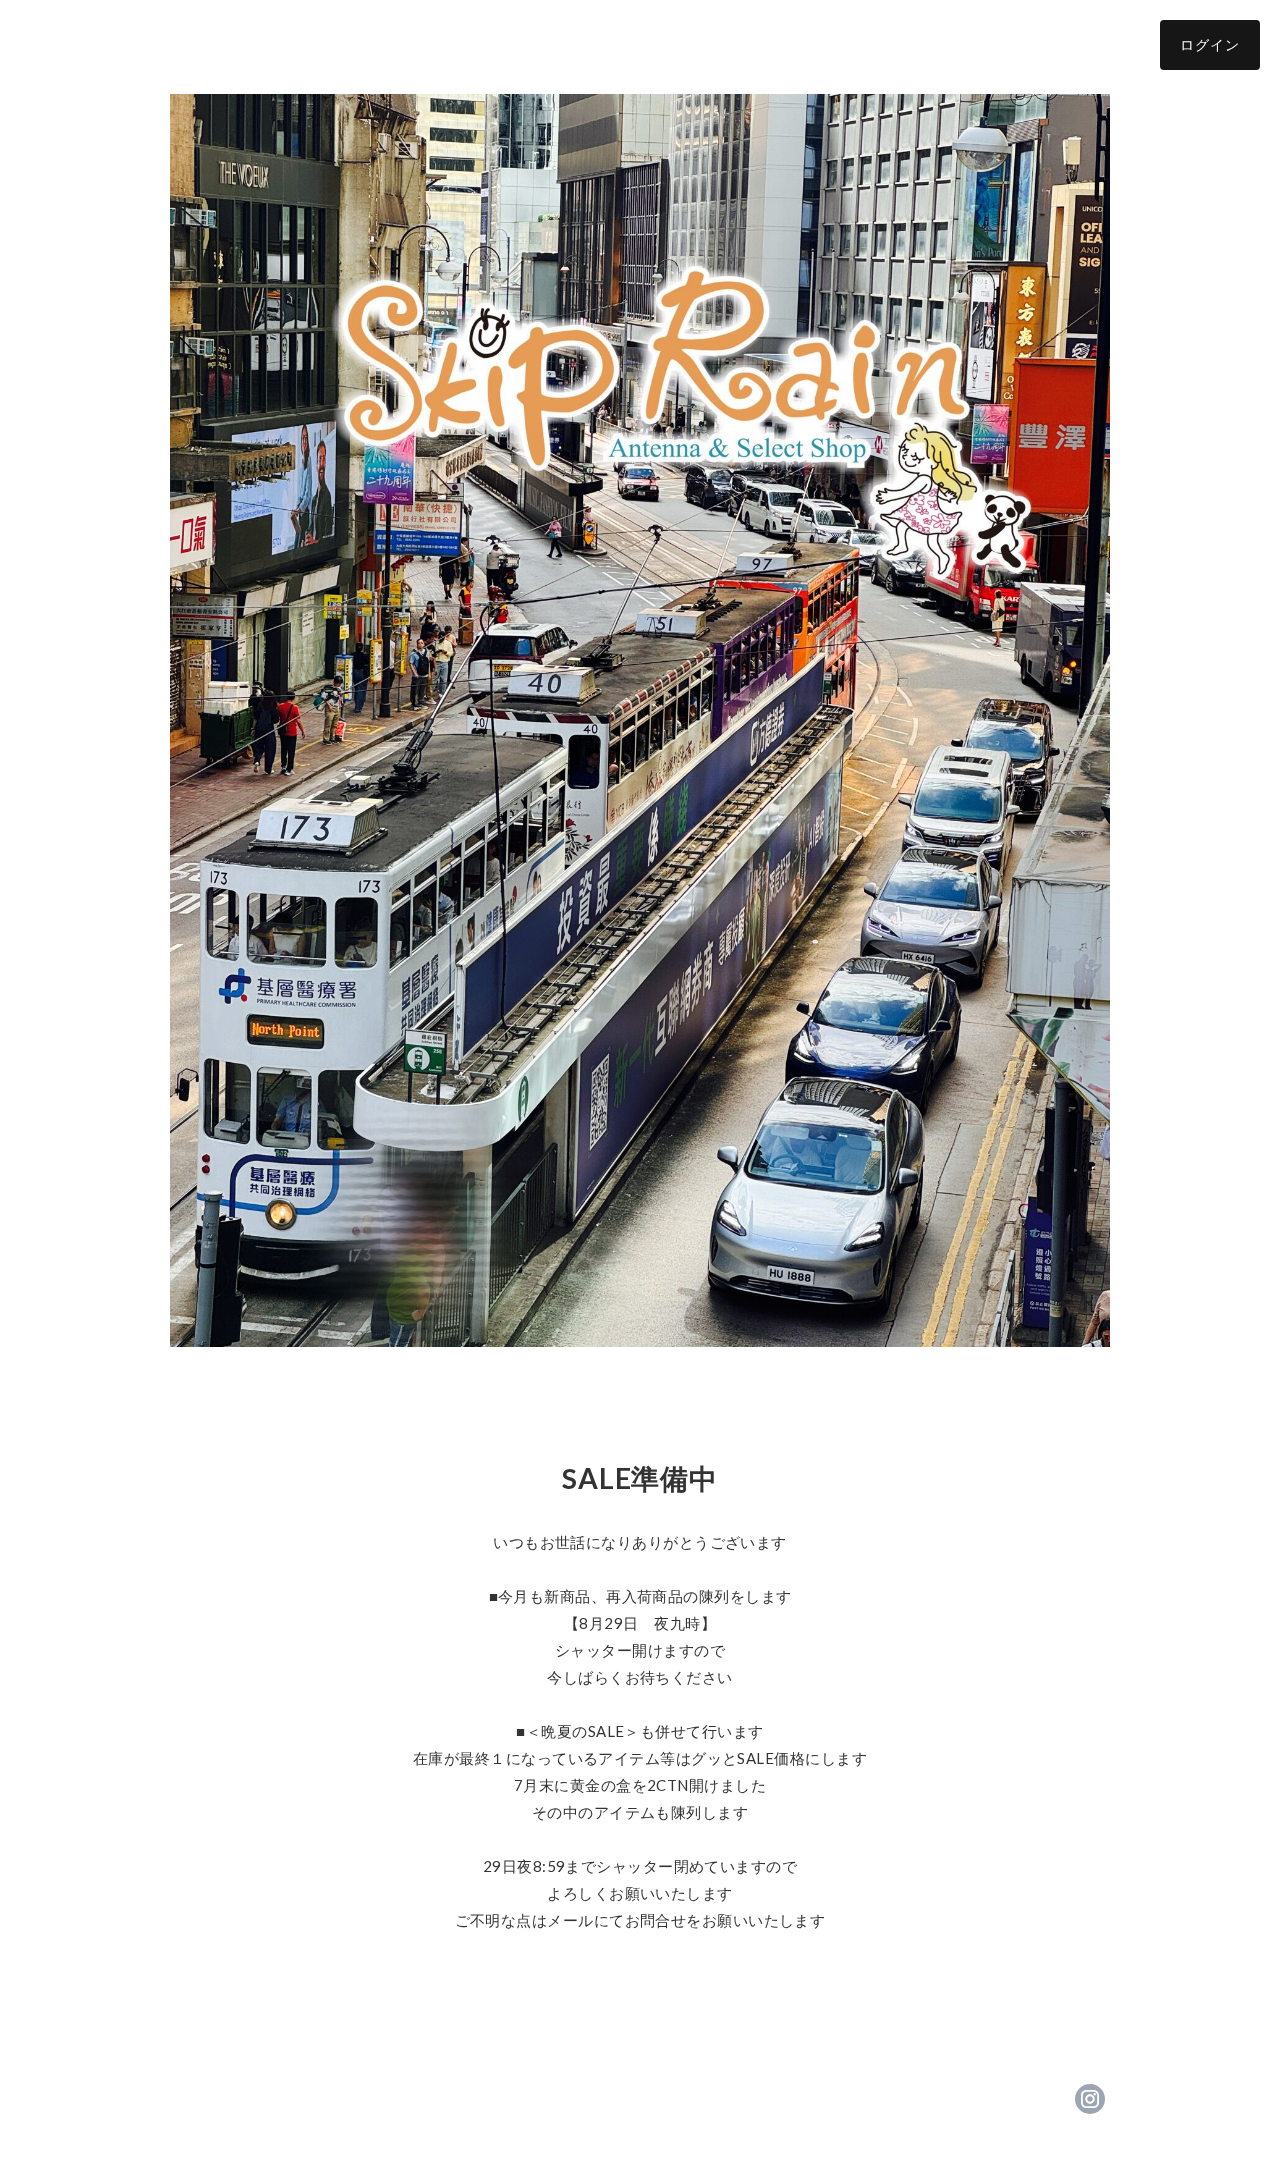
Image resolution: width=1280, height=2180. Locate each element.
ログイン (1210, 44)
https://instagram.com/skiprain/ (1090, 2099)
